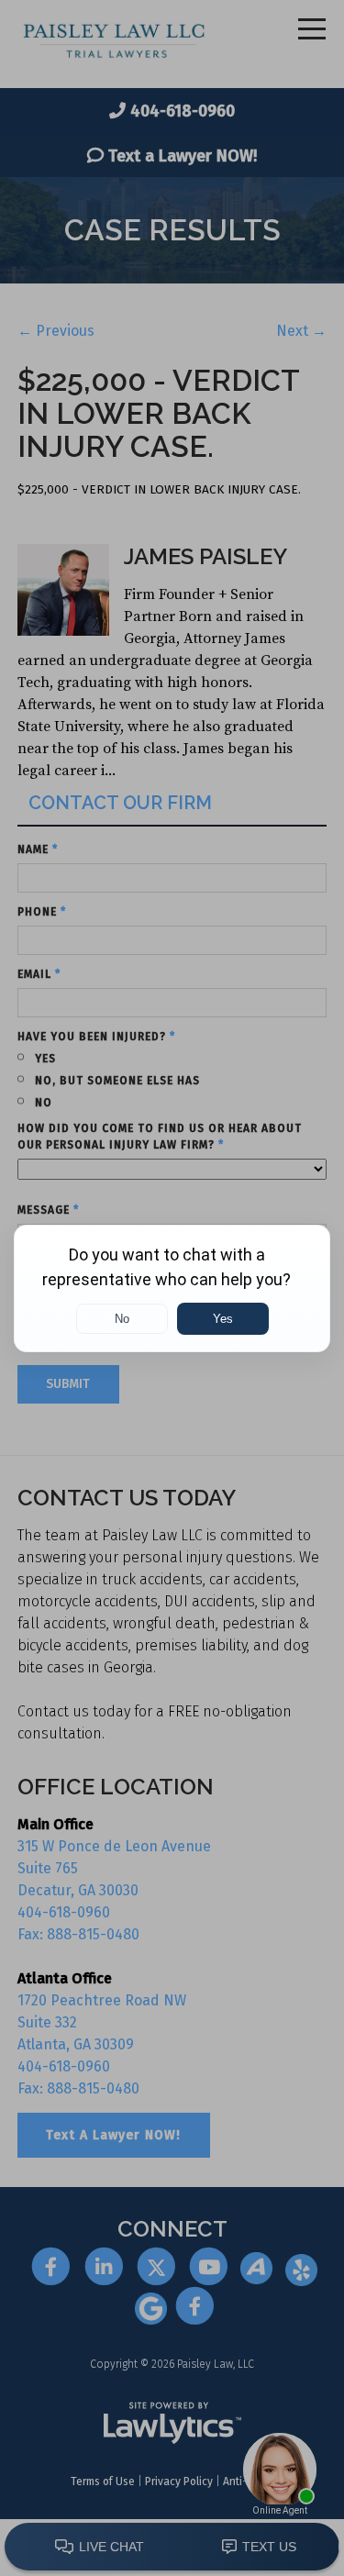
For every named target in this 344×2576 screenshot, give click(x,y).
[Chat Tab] (172, 1288)
